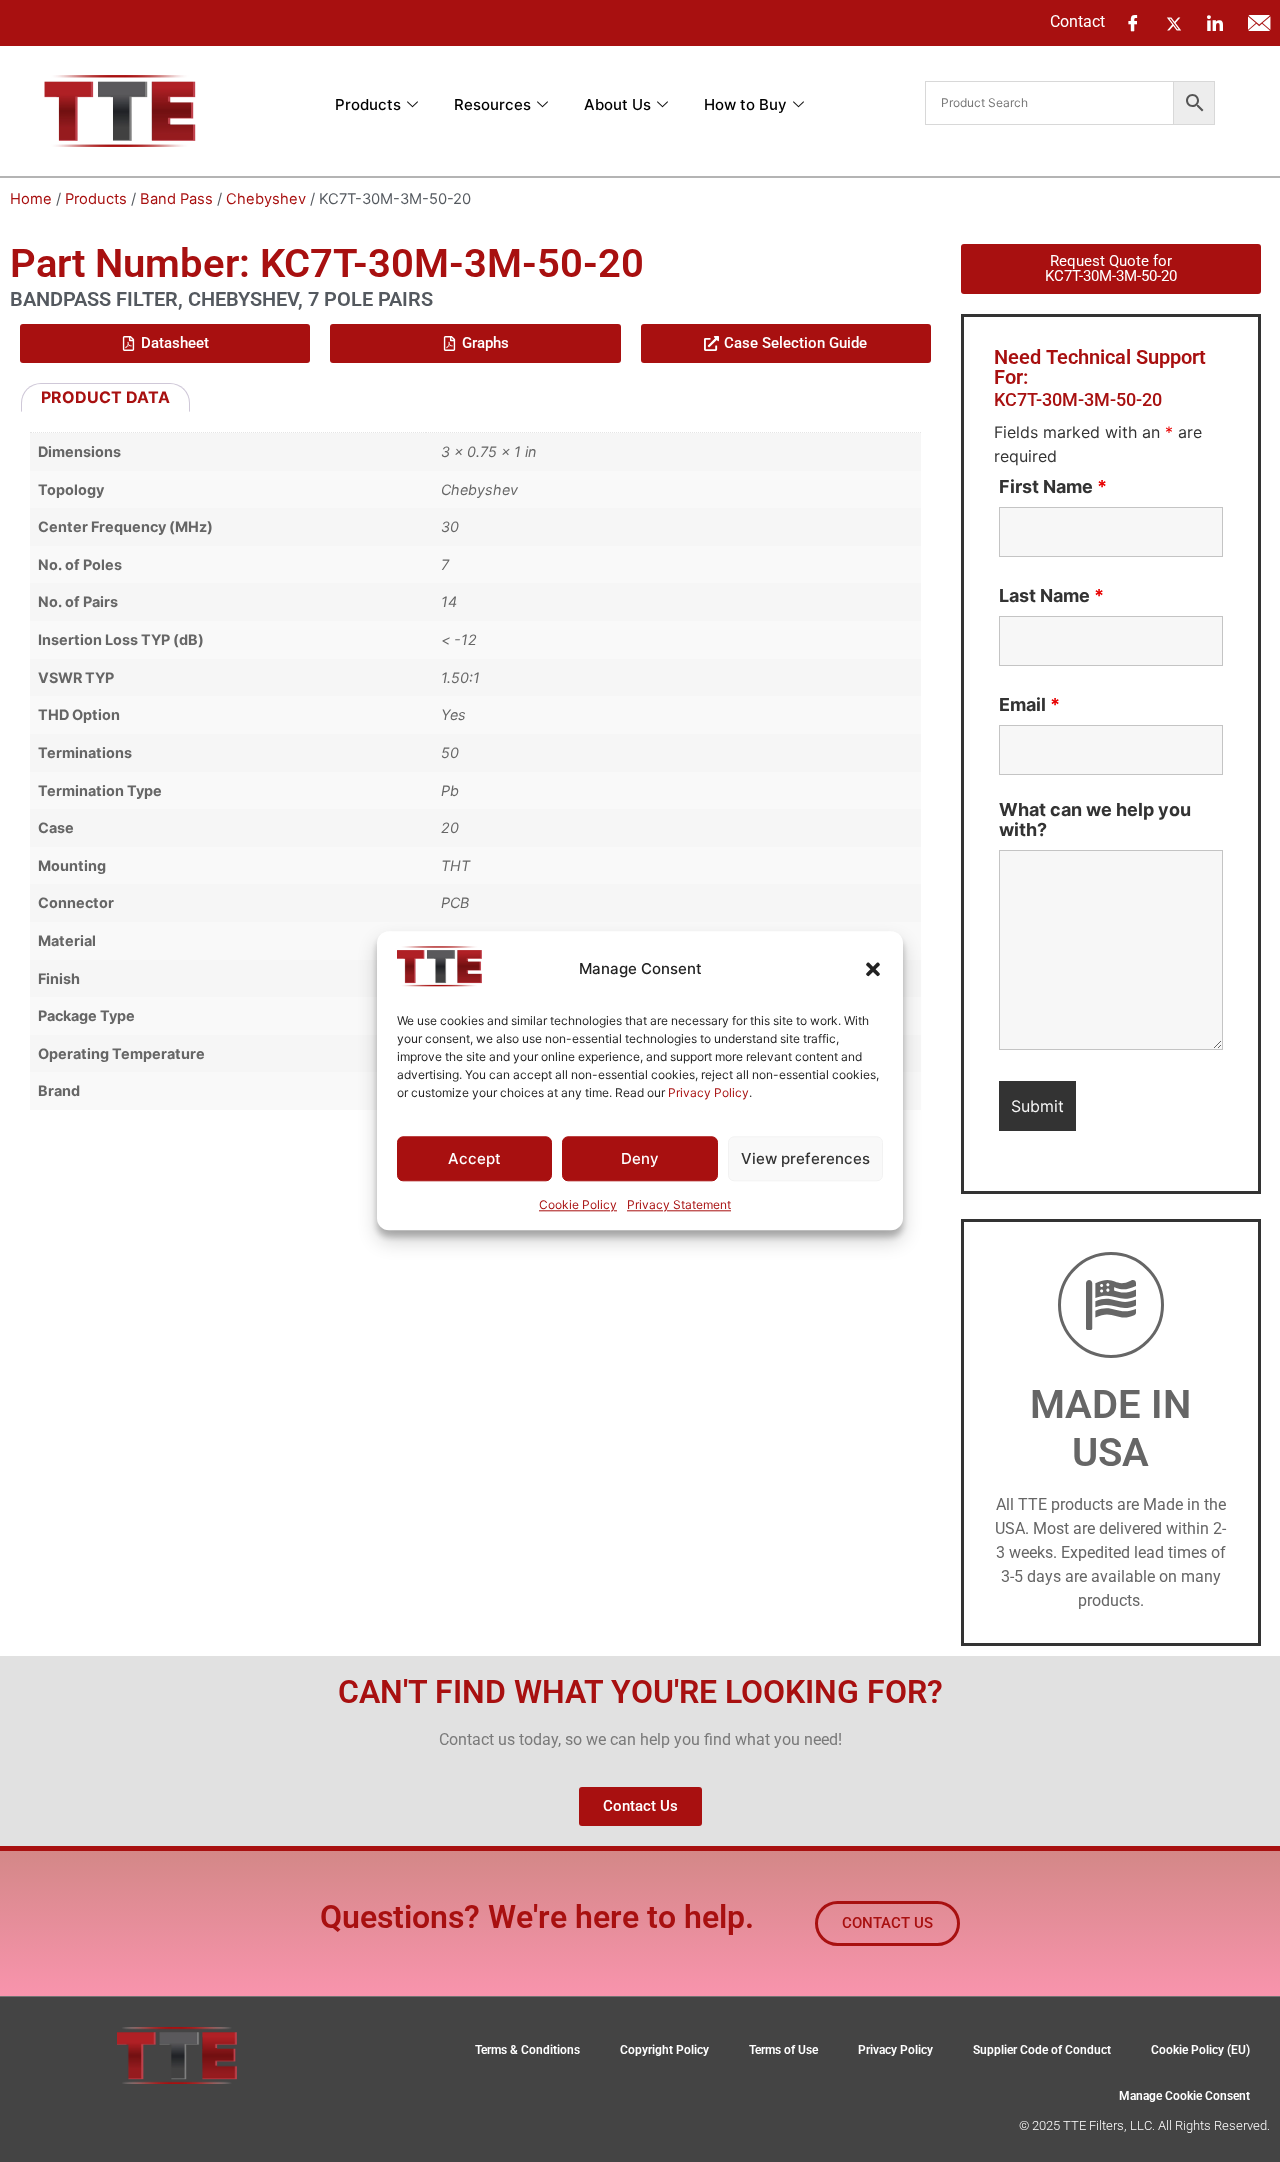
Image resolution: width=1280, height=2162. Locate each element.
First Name (1053, 487)
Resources (492, 104)
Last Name (1051, 596)
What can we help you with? (1095, 820)
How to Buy (745, 104)
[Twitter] (1174, 22)
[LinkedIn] (1215, 23)
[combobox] (1049, 103)
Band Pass (176, 199)
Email (1029, 705)
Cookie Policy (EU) (1200, 2050)
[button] (873, 969)
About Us (617, 104)
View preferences (805, 1158)
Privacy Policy (708, 1092)
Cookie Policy (578, 1205)
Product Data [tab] (105, 397)
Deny (640, 1158)
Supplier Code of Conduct (1042, 2050)
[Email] (1259, 23)
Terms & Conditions (527, 2050)
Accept (474, 1158)
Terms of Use (783, 2050)
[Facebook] (1133, 23)
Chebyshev (266, 199)
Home (31, 199)
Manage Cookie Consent (1184, 2096)
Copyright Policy (664, 2050)
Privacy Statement (679, 1205)
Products (368, 104)
